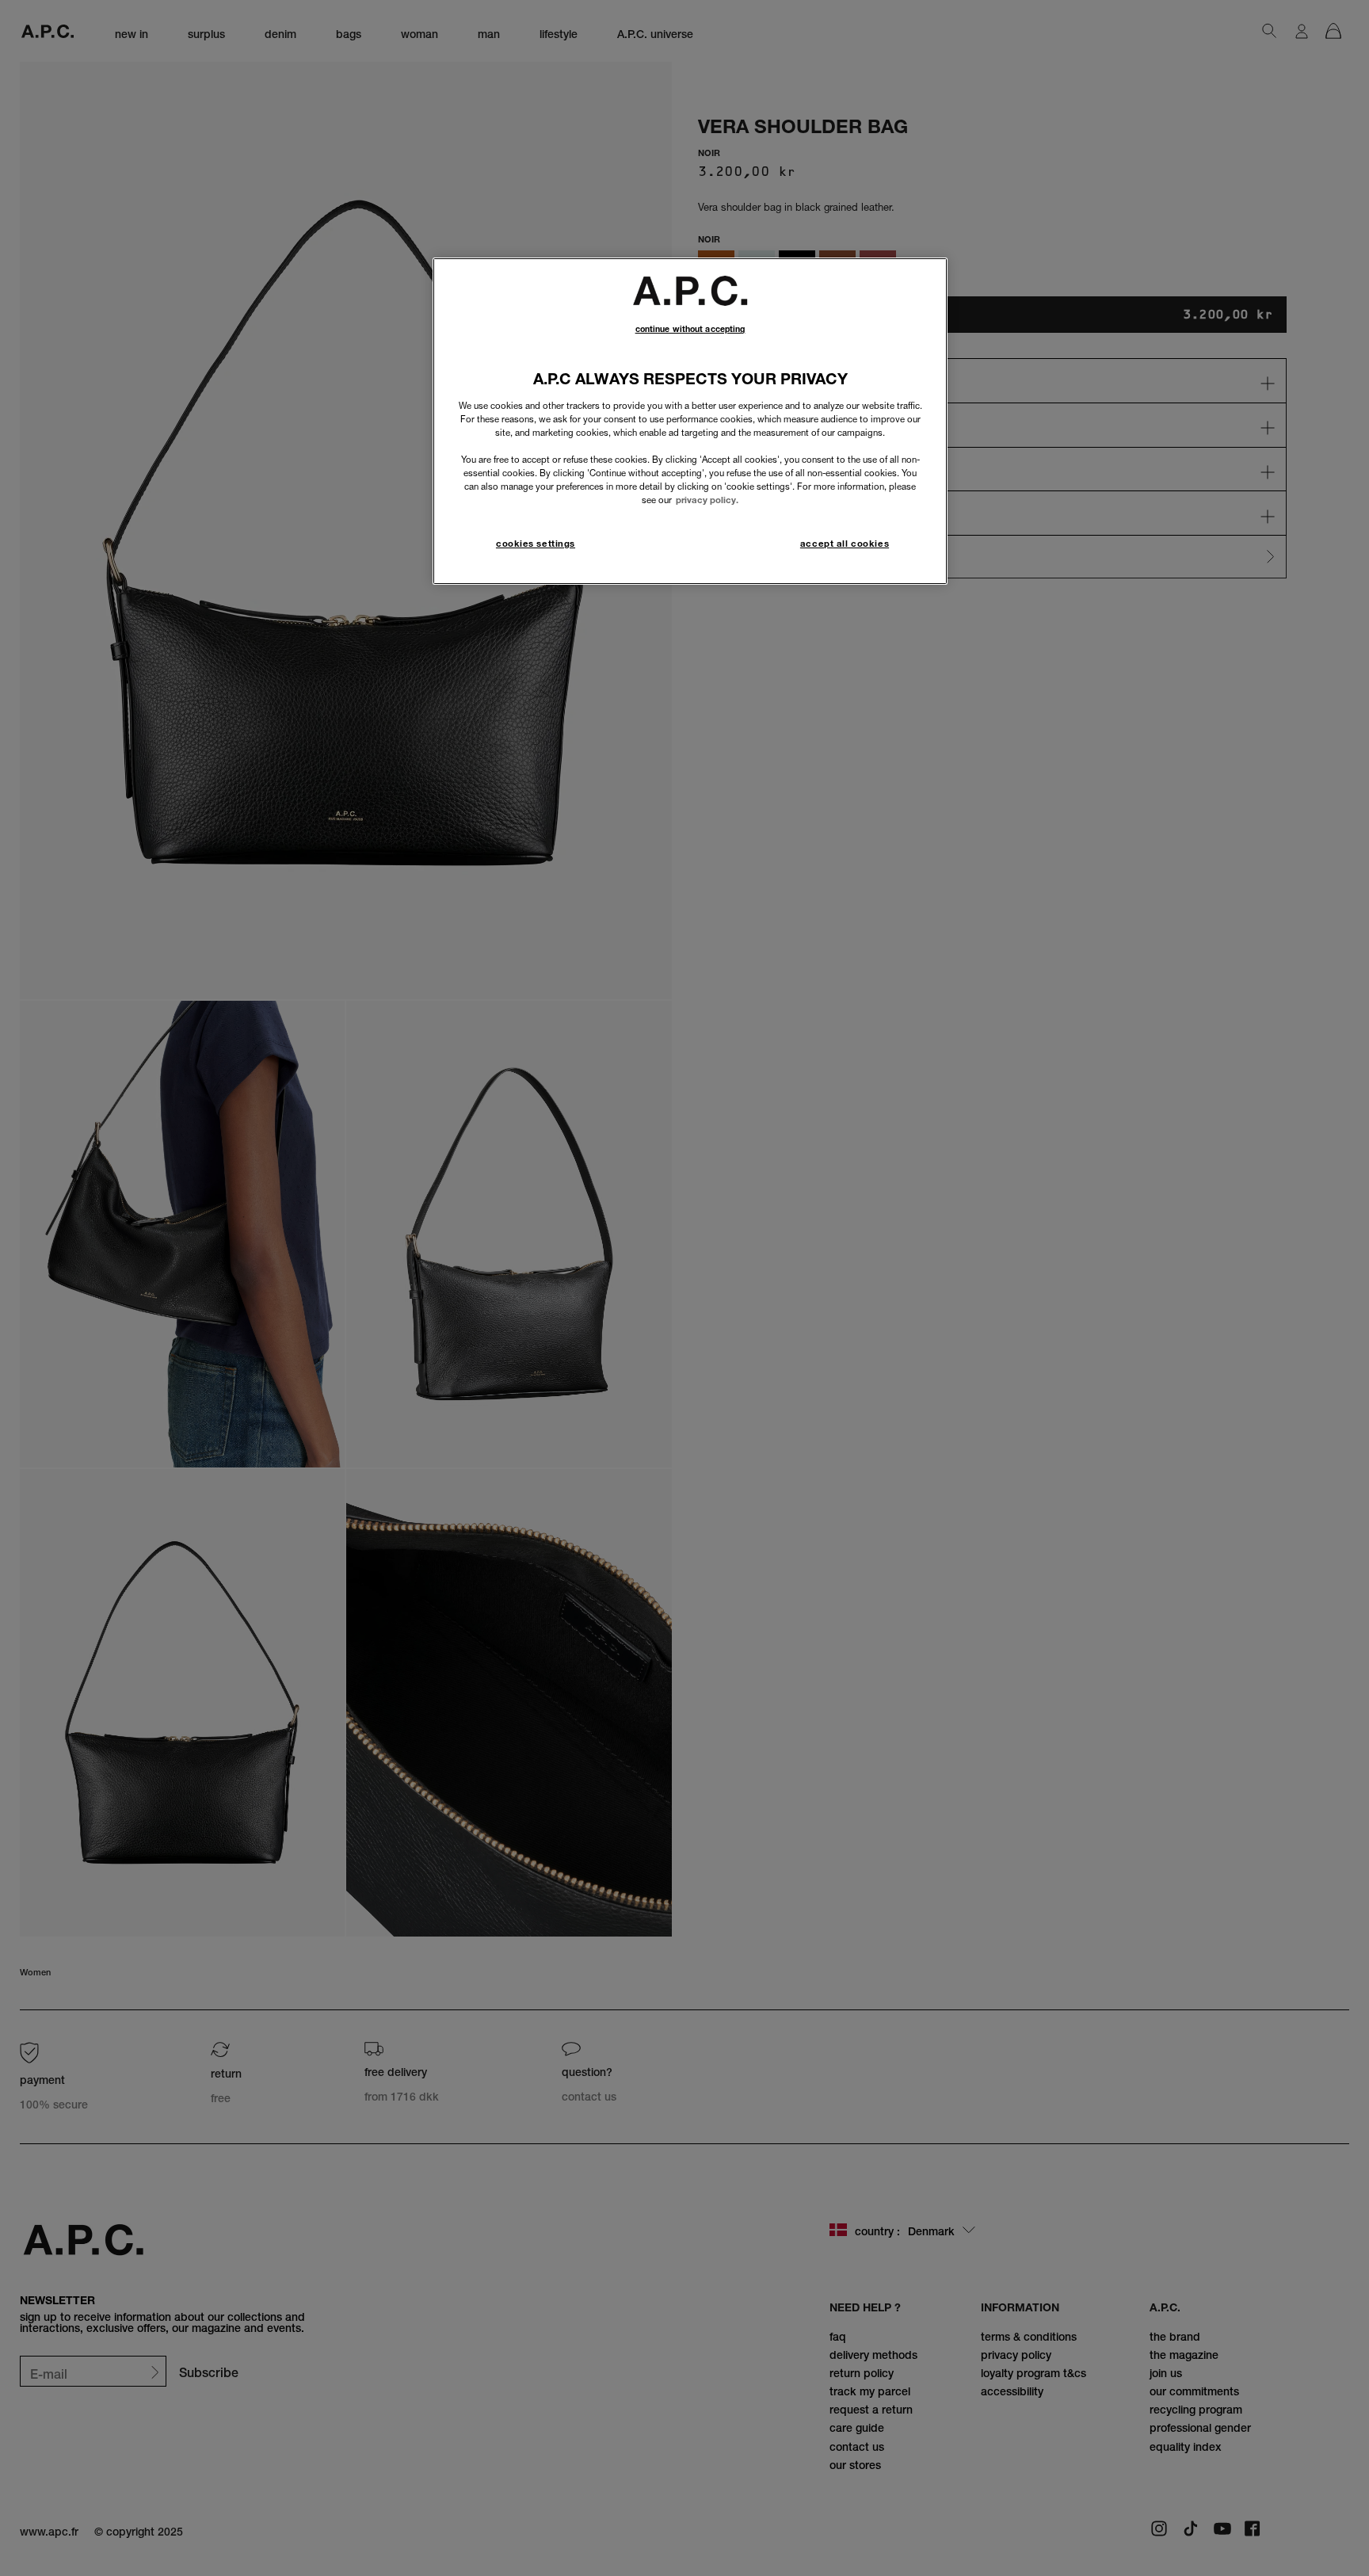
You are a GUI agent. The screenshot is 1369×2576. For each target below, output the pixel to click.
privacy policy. (707, 500)
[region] (690, 421)
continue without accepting (690, 329)
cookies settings (536, 544)
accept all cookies (845, 544)
